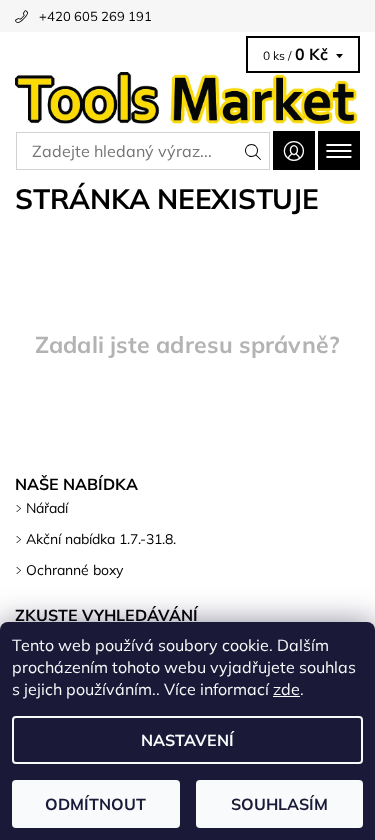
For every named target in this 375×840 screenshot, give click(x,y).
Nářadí (47, 508)
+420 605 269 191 (95, 16)
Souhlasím (279, 804)
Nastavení (187, 740)
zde (286, 689)
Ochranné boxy (74, 570)
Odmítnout (95, 804)
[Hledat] (253, 151)
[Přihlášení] (294, 150)
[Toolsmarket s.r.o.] (187, 98)
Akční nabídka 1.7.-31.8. (101, 539)
